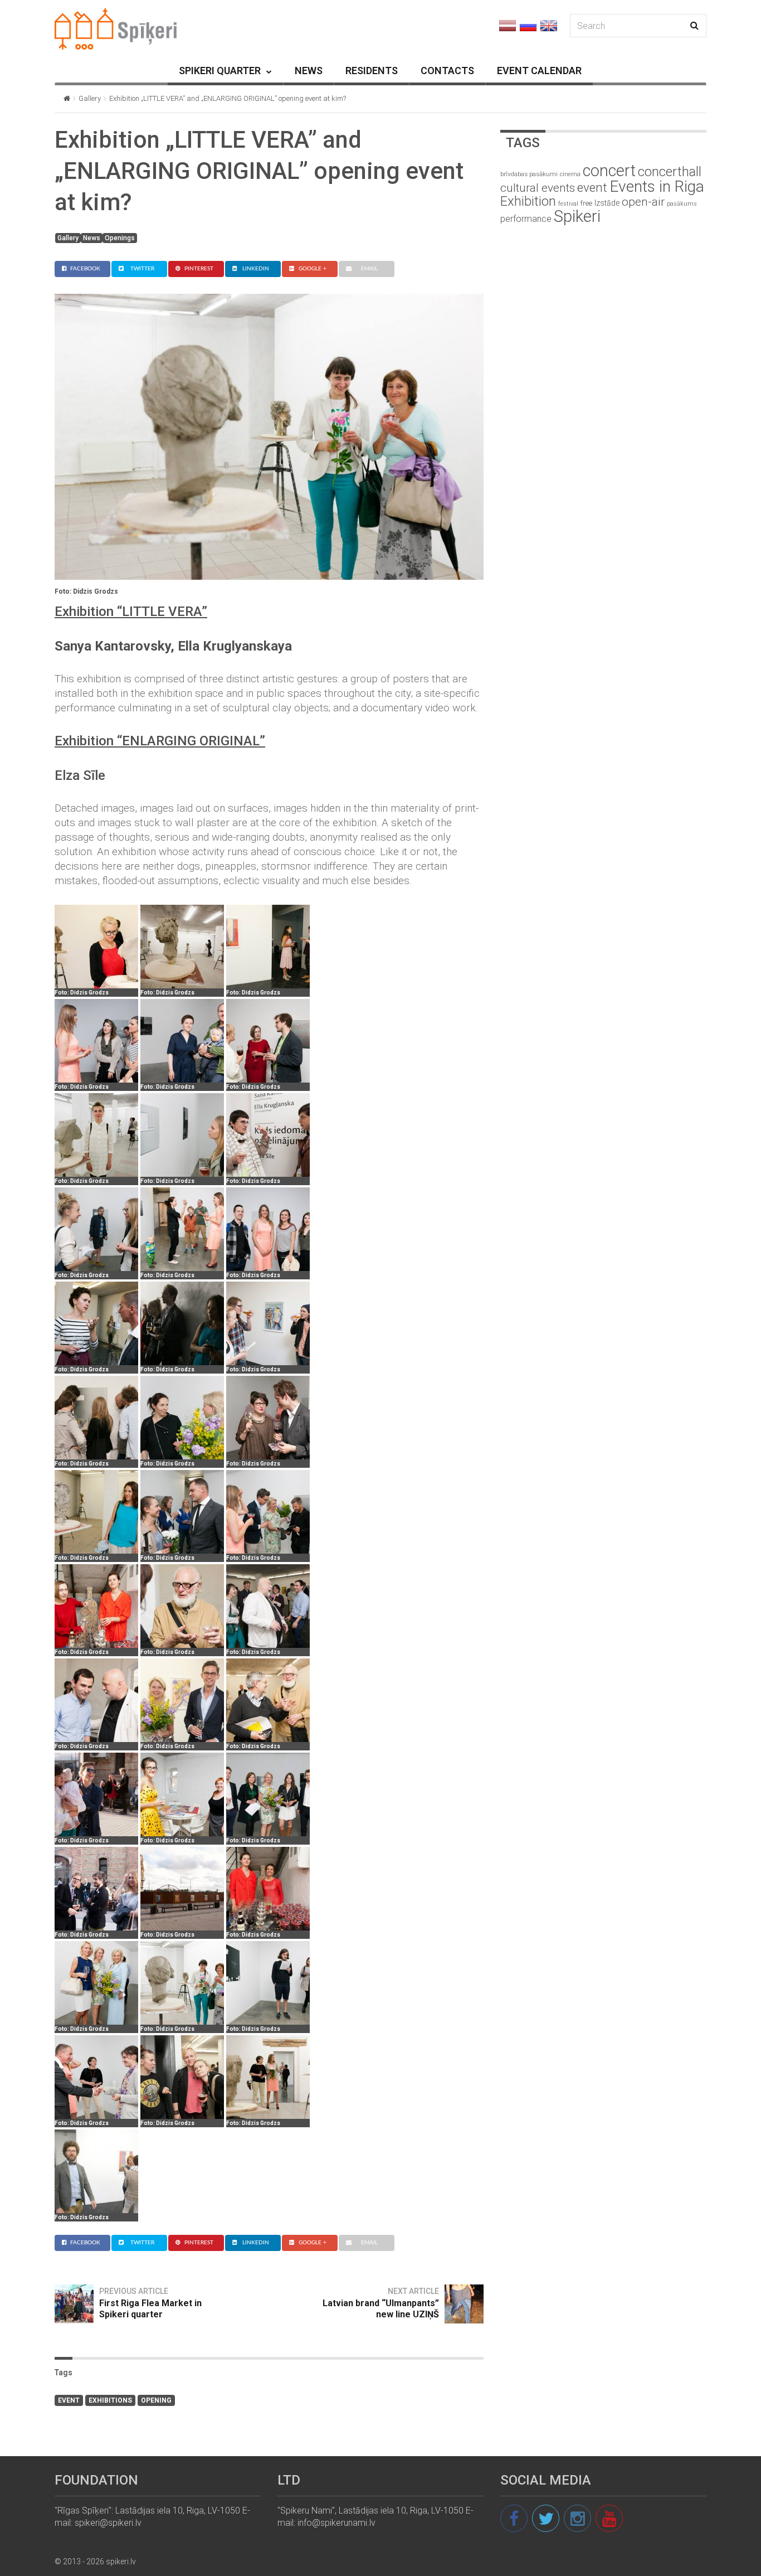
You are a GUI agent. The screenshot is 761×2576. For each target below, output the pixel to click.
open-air (643, 202)
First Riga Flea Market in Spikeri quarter (150, 2309)
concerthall (670, 172)
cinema (570, 174)
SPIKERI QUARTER (220, 71)
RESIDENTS (372, 71)
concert (609, 171)
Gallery (90, 98)
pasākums (682, 204)
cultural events (538, 188)
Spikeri (577, 216)
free (586, 203)
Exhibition (528, 201)
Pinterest (199, 269)
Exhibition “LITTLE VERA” (131, 612)
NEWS (309, 71)
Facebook (85, 269)
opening (156, 2400)
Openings (120, 238)
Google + (313, 269)
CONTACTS (447, 71)
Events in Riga (657, 186)
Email (369, 269)
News (92, 238)
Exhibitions (110, 2400)
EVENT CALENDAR (539, 71)
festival (568, 204)
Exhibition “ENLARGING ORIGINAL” (160, 741)
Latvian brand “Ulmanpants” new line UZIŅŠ (381, 2309)
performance (526, 219)
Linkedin (256, 269)
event (69, 2400)
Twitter (142, 269)
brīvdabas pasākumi (529, 174)
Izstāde (607, 203)
